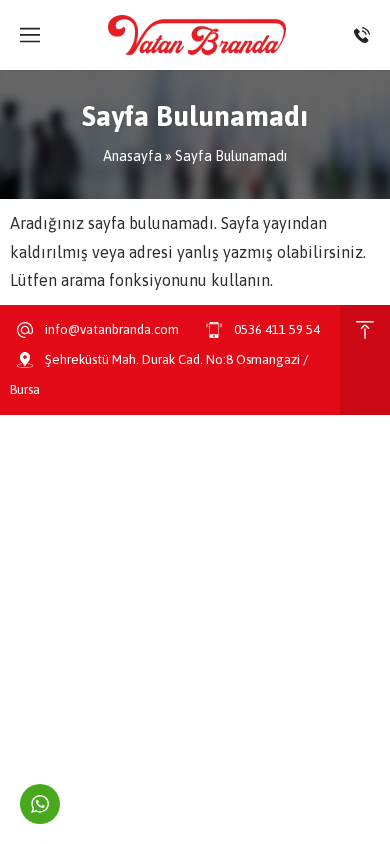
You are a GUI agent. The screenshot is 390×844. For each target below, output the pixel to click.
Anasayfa (132, 156)
